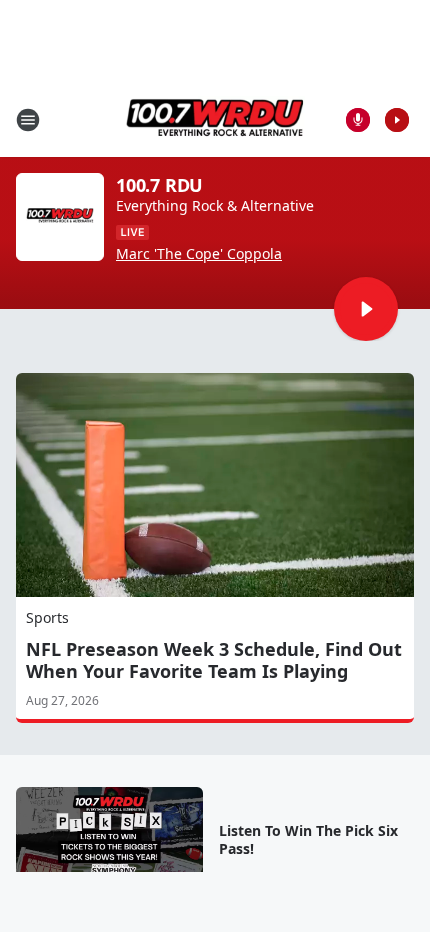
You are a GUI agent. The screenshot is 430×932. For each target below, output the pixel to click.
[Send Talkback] (358, 120)
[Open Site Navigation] (28, 120)
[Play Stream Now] (397, 120)
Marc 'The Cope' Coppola (199, 254)
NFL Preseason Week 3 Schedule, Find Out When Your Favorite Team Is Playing (214, 660)
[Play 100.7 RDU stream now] (60, 217)
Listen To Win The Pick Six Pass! (308, 840)
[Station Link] (215, 119)
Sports (47, 617)
